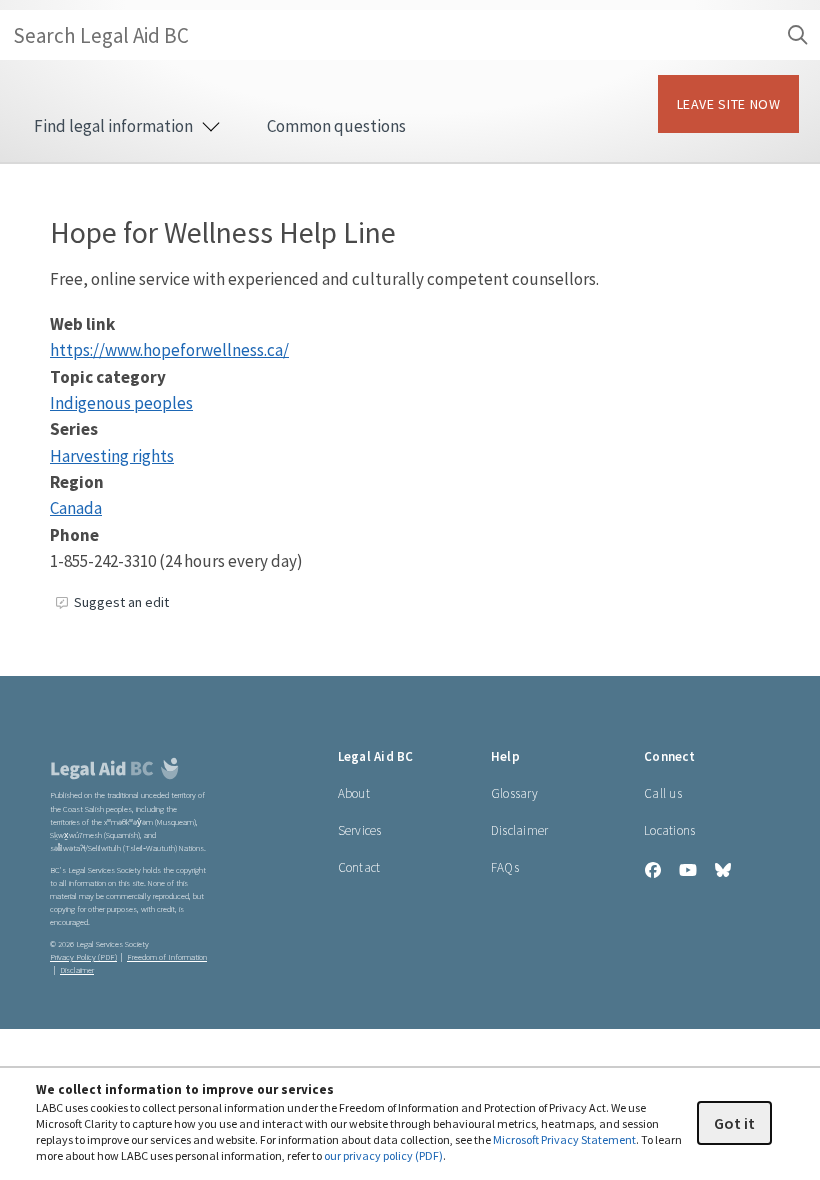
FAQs (505, 867)
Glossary (514, 793)
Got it (734, 1123)
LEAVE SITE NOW (729, 104)
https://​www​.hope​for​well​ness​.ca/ (169, 350)
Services (360, 830)
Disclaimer (520, 830)
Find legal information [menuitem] (115, 126)
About (354, 793)
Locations (669, 830)
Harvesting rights (112, 456)
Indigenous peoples (121, 403)
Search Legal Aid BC (101, 35)
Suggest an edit (121, 602)
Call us (663, 793)
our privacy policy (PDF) (383, 1155)
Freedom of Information (167, 957)
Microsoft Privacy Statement (564, 1139)
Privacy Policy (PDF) (83, 957)
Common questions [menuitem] (336, 126)
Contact (359, 867)
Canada (76, 508)
